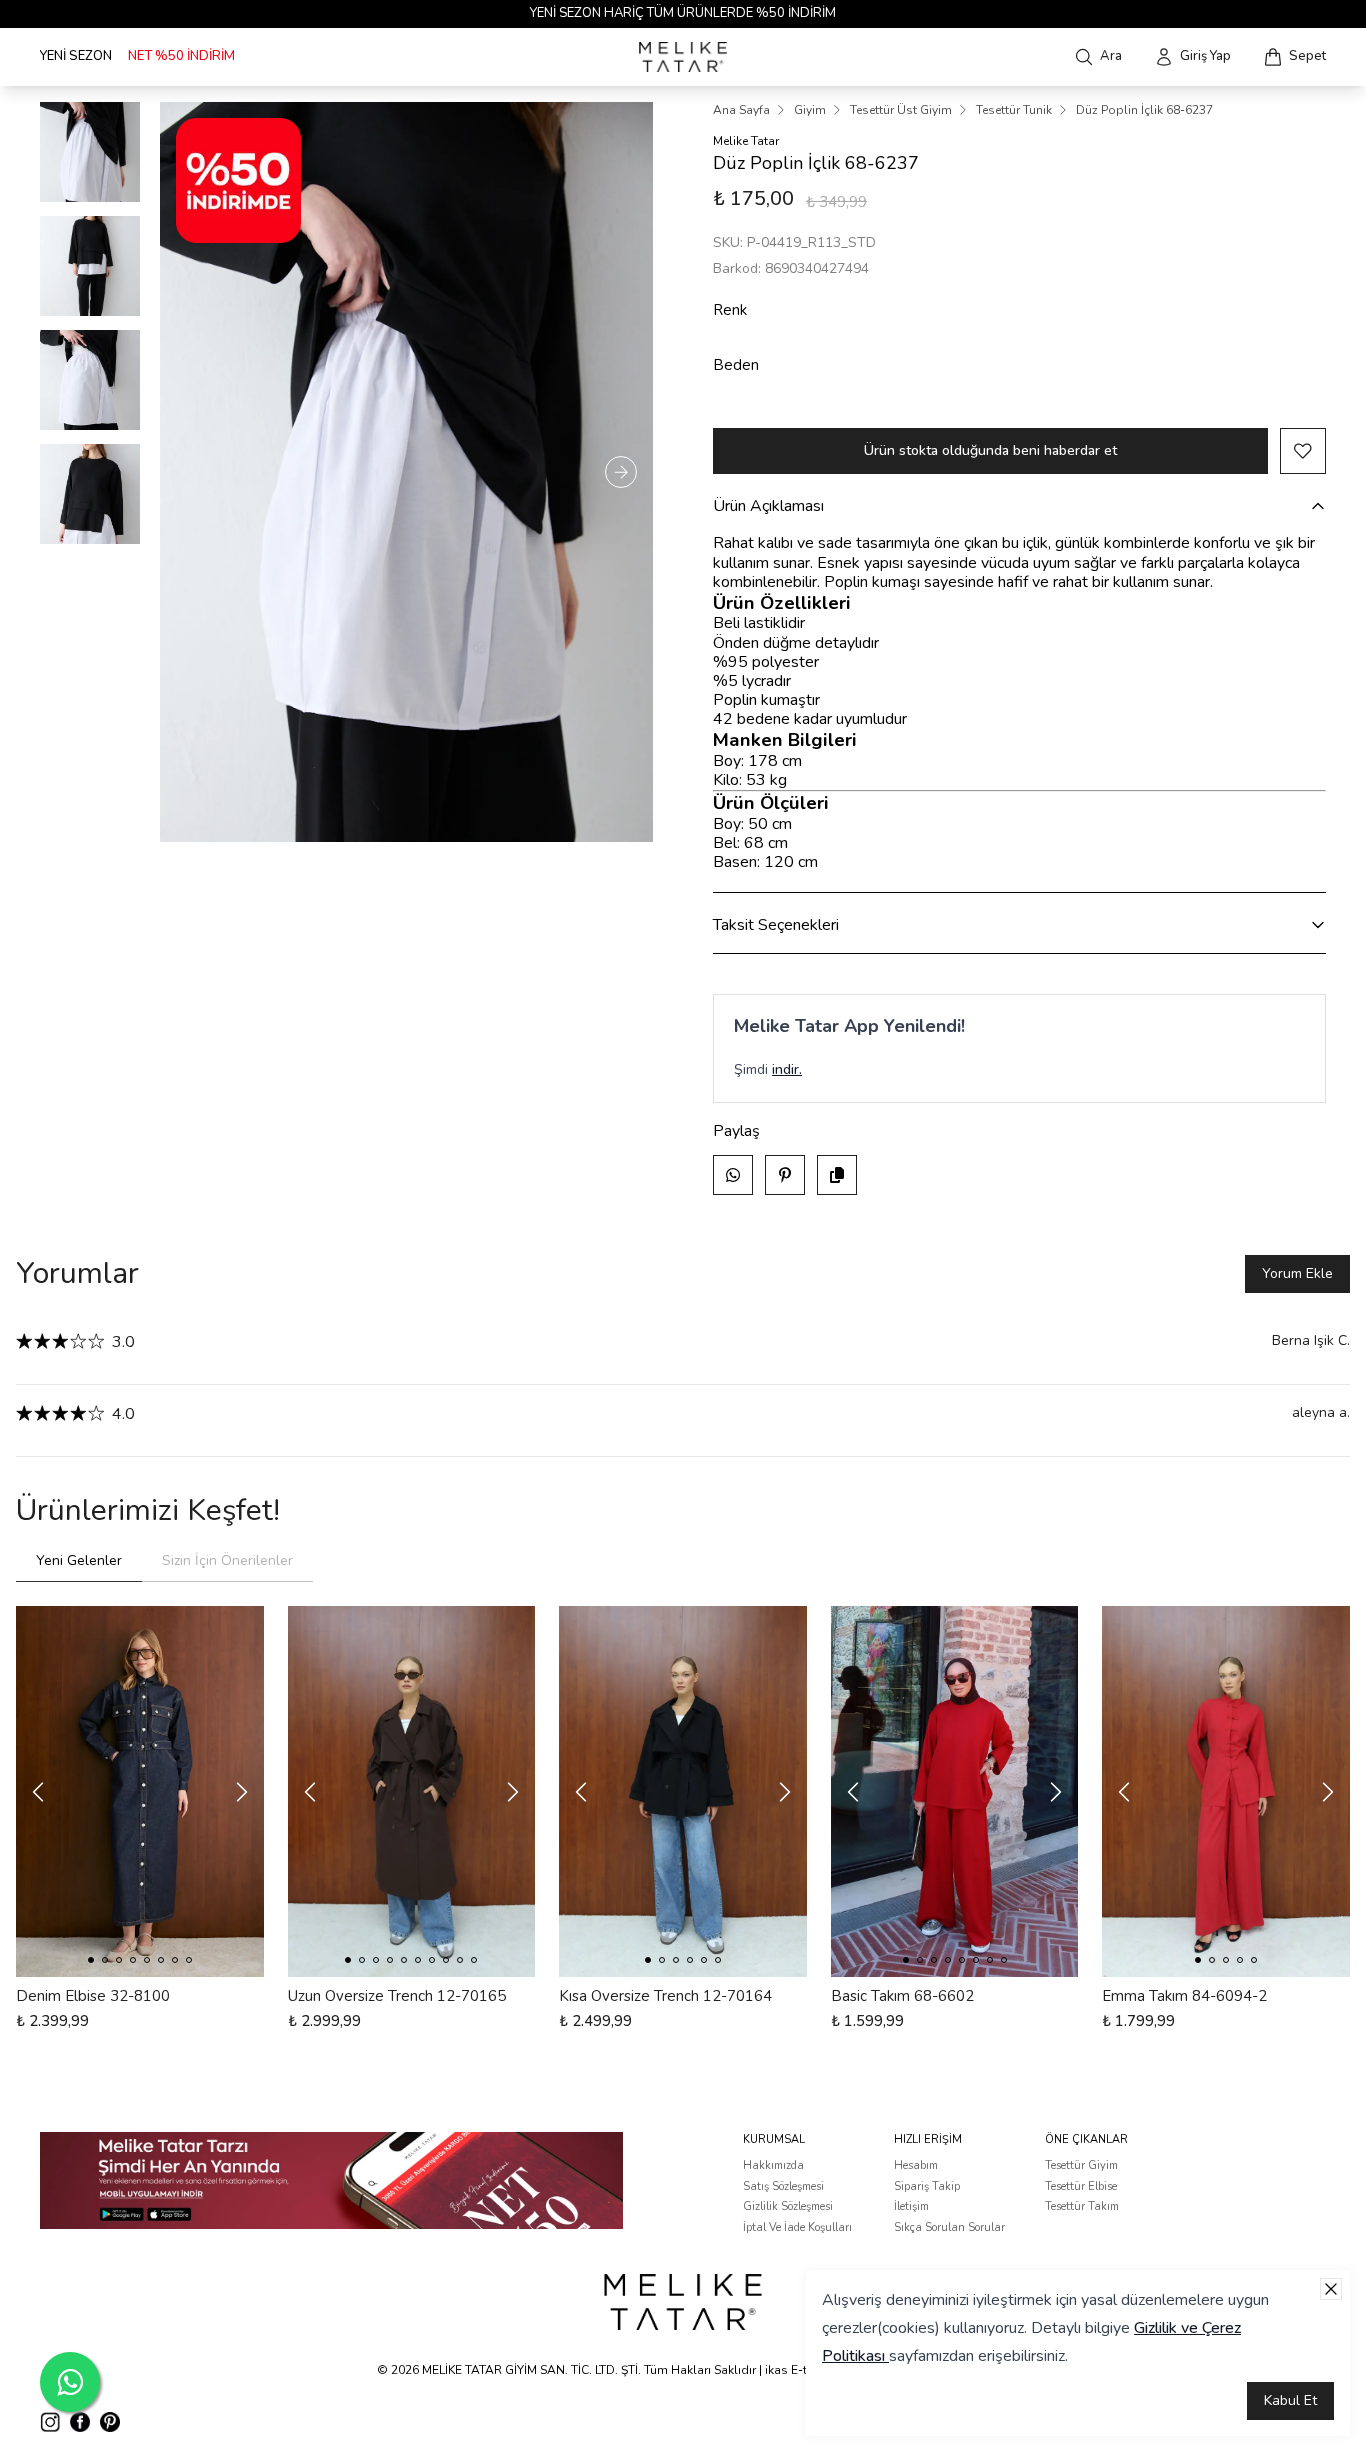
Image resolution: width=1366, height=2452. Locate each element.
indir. (787, 1069)
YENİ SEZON (76, 56)
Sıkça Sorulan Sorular (949, 2227)
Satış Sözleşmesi (783, 2186)
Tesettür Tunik (1014, 110)
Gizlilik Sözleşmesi (788, 2206)
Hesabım (916, 2165)
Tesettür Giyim (1081, 2165)
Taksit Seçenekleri (776, 925)
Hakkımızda (773, 2165)
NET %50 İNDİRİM (181, 56)
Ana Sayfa (741, 110)
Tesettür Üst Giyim (901, 110)
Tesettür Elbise (1081, 2186)
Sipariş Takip (927, 2186)
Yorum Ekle (1297, 1273)
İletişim (911, 2206)
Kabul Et (1290, 2400)
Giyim (810, 110)
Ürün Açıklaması (768, 506)
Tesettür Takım (1082, 2206)
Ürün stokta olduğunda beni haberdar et (990, 450)
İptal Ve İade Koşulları (797, 2227)
